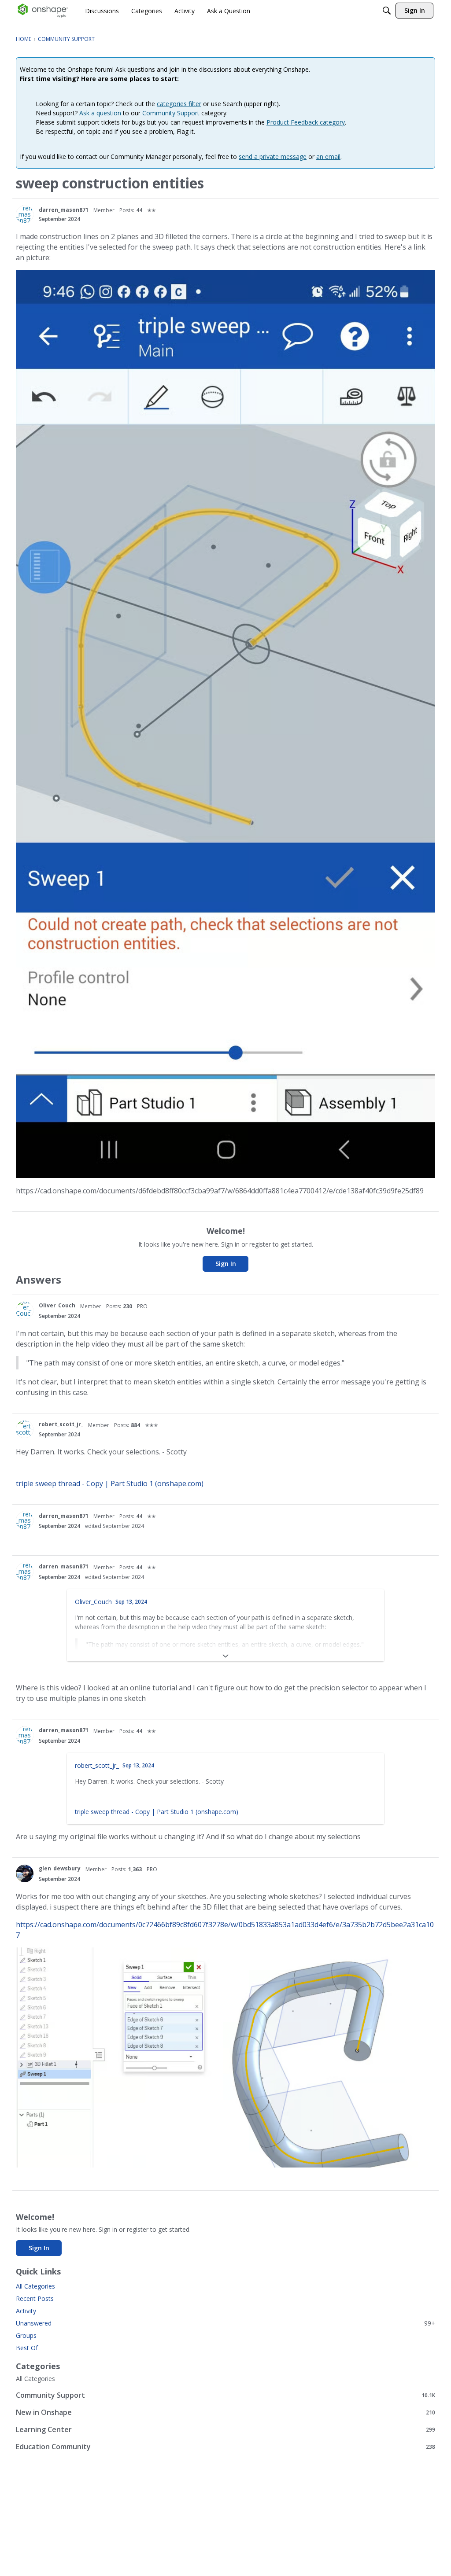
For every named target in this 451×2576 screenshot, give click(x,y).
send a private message (273, 156)
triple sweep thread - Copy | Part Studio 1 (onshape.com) (110, 1483)
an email (328, 156)
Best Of (27, 2348)
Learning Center (225, 2429)
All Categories (35, 2286)
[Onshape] (43, 11)
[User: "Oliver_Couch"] (25, 1310)
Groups (26, 2335)
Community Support (171, 113)
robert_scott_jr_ (61, 1424)
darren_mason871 (64, 210)
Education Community (225, 2446)
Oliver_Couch (57, 1305)
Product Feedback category (306, 122)
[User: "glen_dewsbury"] (25, 1873)
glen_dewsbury (60, 1868)
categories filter (179, 104)
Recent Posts (35, 2298)
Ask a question (100, 113)
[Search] (387, 11)
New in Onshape (225, 2412)
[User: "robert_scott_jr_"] (25, 1429)
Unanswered (225, 2323)
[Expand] (225, 1656)
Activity (26, 2311)
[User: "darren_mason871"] (25, 214)
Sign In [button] (226, 1264)
